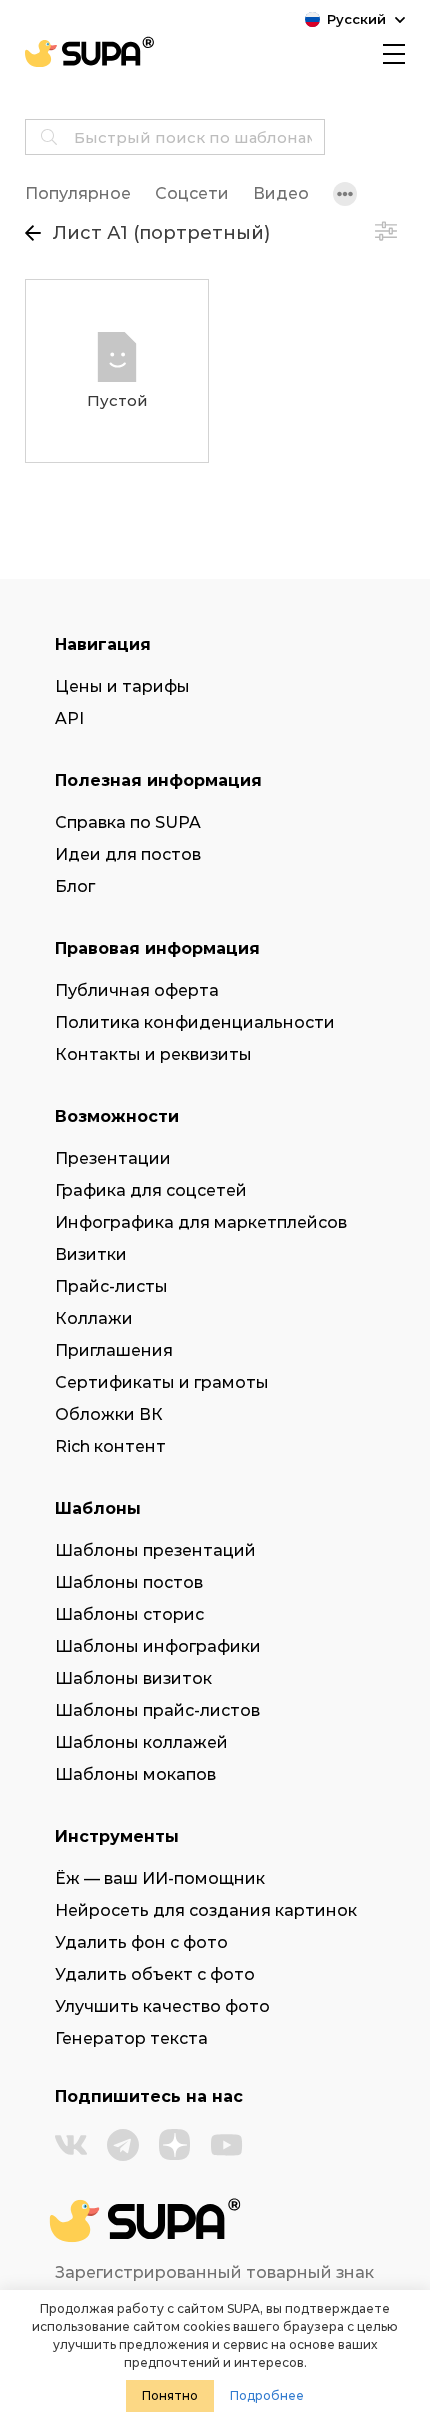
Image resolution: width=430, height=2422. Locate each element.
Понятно (170, 2395)
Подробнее (267, 2395)
